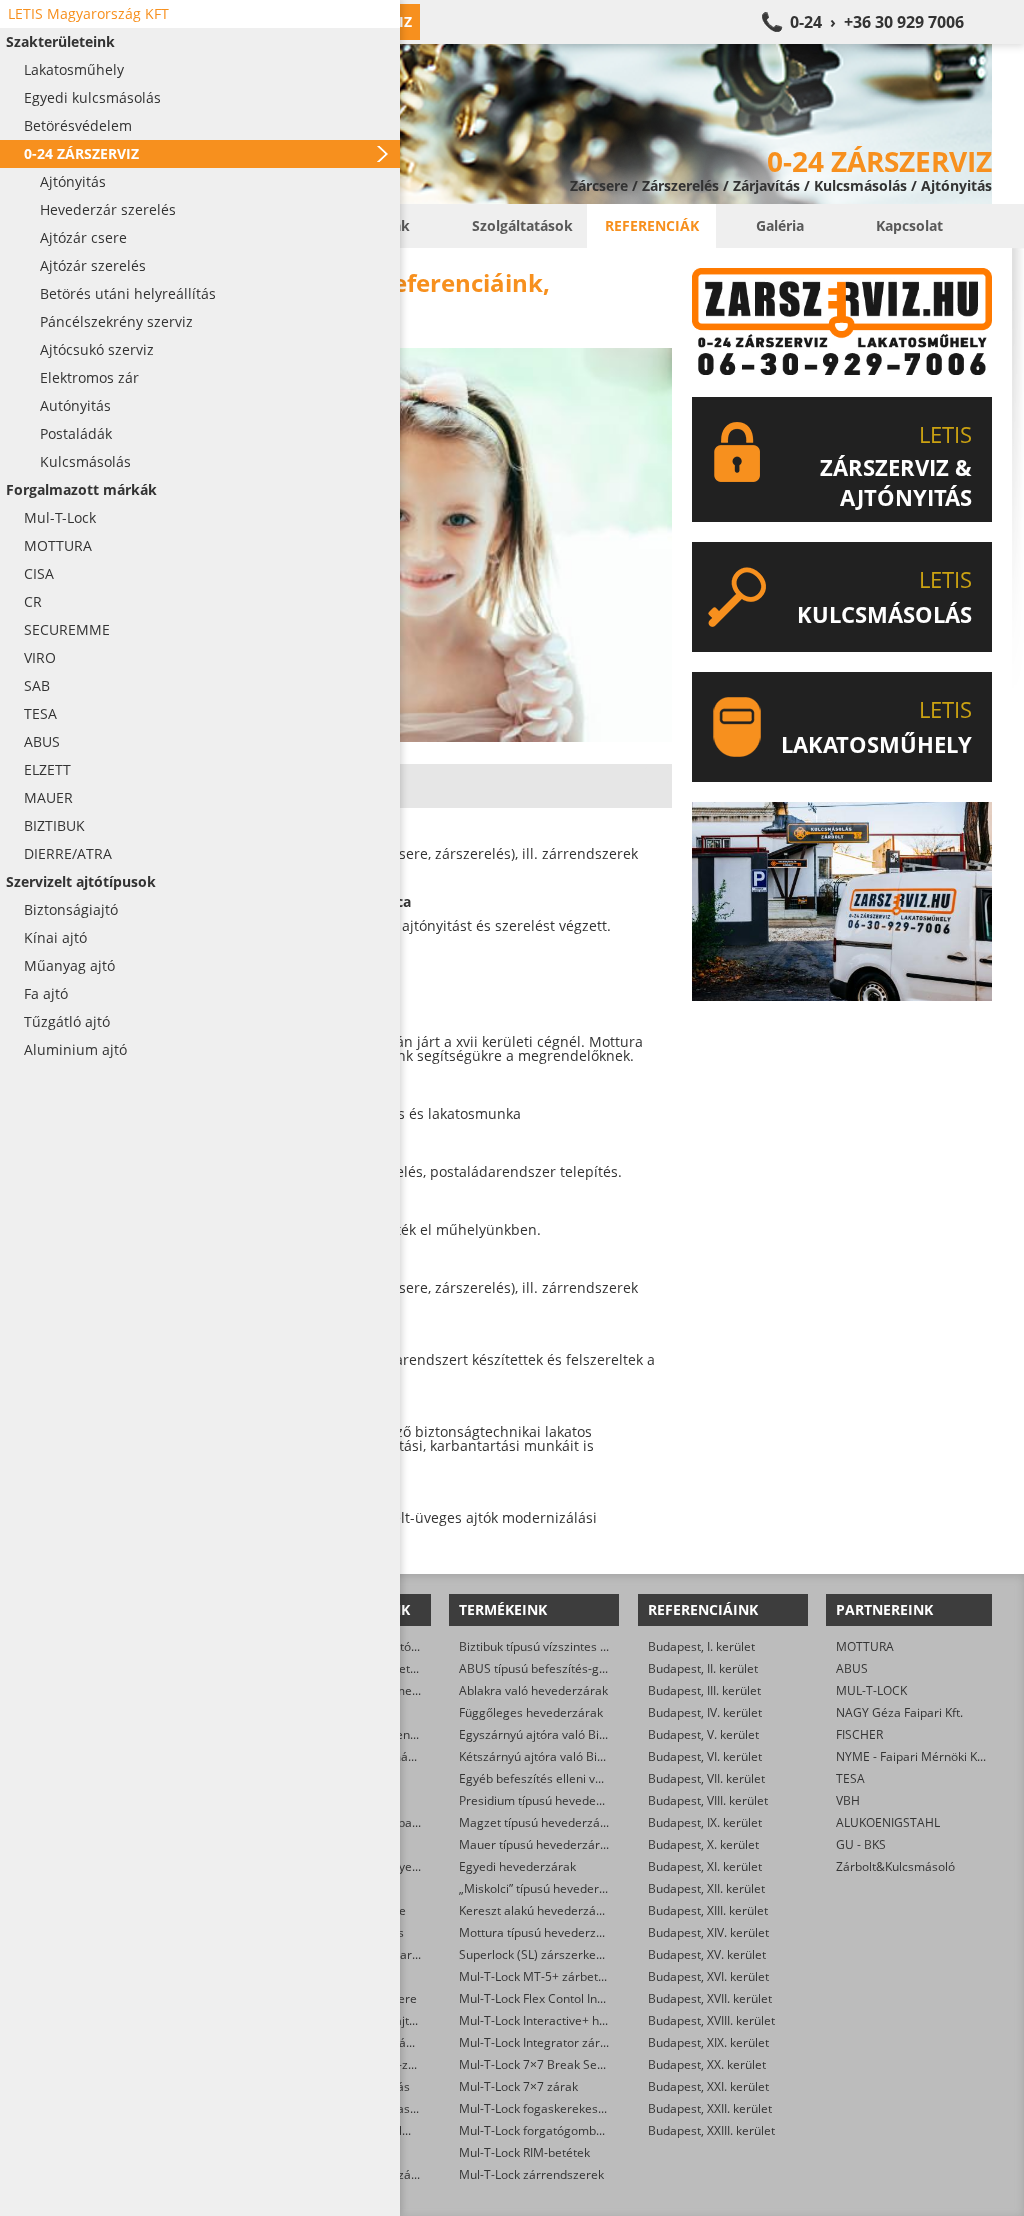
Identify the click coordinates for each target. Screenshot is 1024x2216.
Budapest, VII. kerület (706, 1778)
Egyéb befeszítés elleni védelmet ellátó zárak (584, 1778)
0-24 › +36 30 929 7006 (877, 22)
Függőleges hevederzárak (531, 1712)
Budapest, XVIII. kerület (711, 2020)
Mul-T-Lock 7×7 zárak (518, 2086)
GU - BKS (861, 1844)
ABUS (852, 1668)
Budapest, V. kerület (703, 1734)
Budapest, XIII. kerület (708, 1910)
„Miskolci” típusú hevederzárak (544, 1888)
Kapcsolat (909, 225)
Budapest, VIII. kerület (708, 1800)
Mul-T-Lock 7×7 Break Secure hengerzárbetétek (592, 2064)
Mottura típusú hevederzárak (540, 1932)
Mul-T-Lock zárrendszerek (531, 2174)
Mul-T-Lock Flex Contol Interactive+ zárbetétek (587, 1998)
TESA (850, 1778)
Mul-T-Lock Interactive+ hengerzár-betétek (577, 2020)
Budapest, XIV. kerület (708, 1932)
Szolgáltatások (522, 225)
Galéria (780, 225)
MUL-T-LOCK (871, 1690)
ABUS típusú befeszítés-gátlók (542, 1668)
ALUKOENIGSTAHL (888, 1822)
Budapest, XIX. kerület (708, 2042)
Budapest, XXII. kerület (710, 2108)
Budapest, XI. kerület (705, 1866)
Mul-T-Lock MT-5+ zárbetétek (540, 1976)
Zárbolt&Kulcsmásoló (895, 1866)
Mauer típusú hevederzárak (536, 1844)
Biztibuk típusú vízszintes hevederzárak (568, 1646)
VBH (848, 1800)
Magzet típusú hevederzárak (538, 1822)
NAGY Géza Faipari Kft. (899, 1712)
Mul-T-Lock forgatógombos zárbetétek (565, 2130)
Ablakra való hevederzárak (533, 1690)
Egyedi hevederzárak (517, 1866)
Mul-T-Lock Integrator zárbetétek (550, 2042)
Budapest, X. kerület (703, 1844)
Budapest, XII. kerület (706, 1888)
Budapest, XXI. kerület (708, 2086)
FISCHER (859, 1734)
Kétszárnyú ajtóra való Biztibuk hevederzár (578, 1756)
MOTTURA (865, 1646)
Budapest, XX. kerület (707, 2064)
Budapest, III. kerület (704, 1690)
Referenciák (652, 225)
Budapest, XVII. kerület (710, 1998)
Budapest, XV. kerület (707, 1954)
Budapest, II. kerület (703, 1668)
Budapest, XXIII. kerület (711, 2130)
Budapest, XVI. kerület (708, 1976)
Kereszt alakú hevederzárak (536, 1910)
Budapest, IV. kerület (705, 1712)
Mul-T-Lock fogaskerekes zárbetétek (560, 2108)
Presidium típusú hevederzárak (545, 1800)
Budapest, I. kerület (701, 1646)
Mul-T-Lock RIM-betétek (524, 2152)
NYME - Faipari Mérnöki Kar (912, 1756)
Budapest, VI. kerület (705, 1756)
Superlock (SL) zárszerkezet (536, 1954)
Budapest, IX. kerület (705, 1822)
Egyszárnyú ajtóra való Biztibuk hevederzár (579, 1734)
